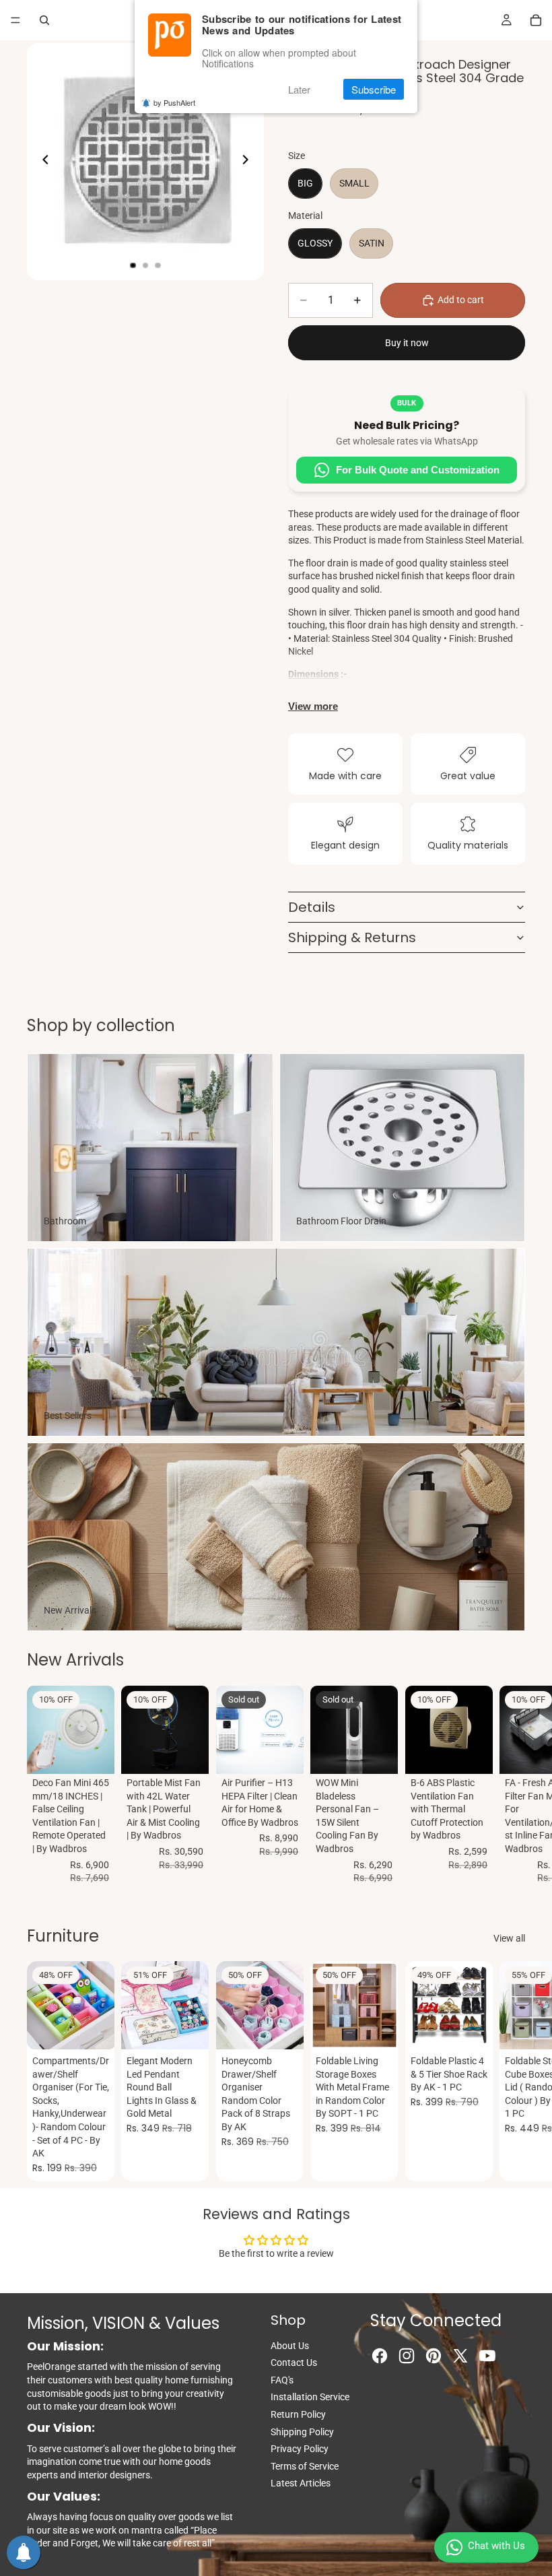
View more (313, 706)
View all (509, 1938)
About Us (290, 2346)
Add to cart (461, 300)
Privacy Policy (300, 2449)
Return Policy (298, 2414)
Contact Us (294, 2363)
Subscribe (374, 89)
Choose (200, 2028)
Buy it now (407, 343)
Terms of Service (305, 2466)
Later (299, 89)
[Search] (44, 20)
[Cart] (536, 20)
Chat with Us (496, 2546)
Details (312, 907)
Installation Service (310, 2397)
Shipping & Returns (352, 937)
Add (106, 1752)
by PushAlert (174, 102)
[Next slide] (249, 162)
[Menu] (15, 20)
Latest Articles (301, 2483)
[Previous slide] (42, 162)
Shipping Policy (302, 2432)
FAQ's (282, 2380)
